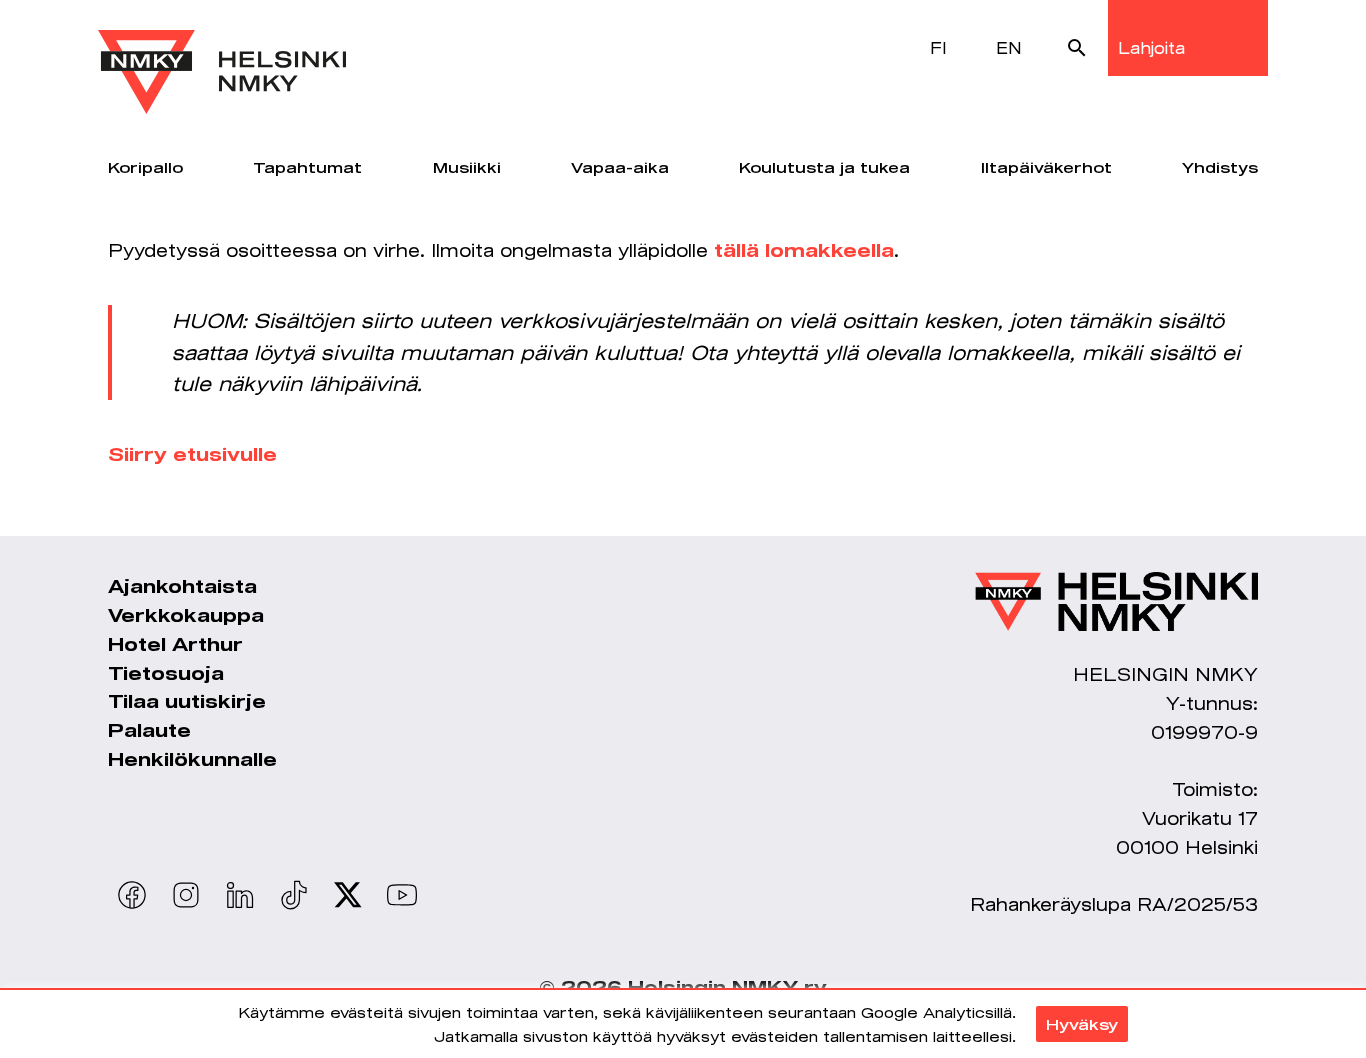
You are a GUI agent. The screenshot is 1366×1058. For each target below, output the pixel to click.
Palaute (149, 730)
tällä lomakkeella (804, 250)
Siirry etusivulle (192, 454)
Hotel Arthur (175, 644)
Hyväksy (1082, 1024)
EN (1009, 47)
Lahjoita (1151, 47)
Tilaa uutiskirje (187, 701)
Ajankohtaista (182, 586)
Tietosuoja (166, 673)
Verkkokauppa (186, 615)
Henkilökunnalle (192, 759)
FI (938, 47)
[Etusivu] (222, 57)
